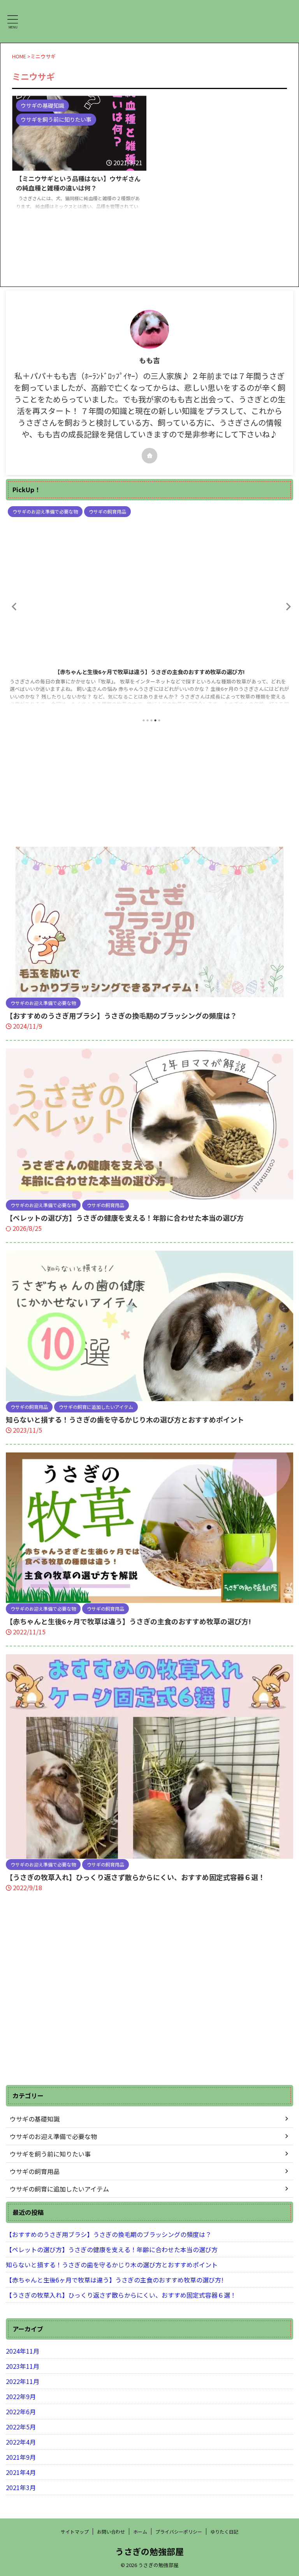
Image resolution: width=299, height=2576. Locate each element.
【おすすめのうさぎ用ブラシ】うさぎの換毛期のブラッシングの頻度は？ (121, 1015)
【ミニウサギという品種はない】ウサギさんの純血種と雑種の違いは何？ (78, 183)
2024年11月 (23, 2351)
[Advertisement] (149, 785)
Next (286, 606)
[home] (149, 456)
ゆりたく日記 (224, 2531)
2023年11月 (23, 2366)
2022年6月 (21, 2412)
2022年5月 (21, 2427)
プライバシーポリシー (179, 2531)
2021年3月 (21, 2487)
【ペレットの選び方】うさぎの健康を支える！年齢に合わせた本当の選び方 (125, 1218)
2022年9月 (21, 2396)
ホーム (140, 2531)
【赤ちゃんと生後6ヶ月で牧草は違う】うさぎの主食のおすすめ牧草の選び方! (150, 672)
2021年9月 (21, 2457)
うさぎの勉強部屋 (149, 2551)
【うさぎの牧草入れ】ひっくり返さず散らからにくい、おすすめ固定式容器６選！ (135, 1877)
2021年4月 (21, 2472)
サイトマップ (75, 2531)
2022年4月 (21, 2442)
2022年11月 (23, 2381)
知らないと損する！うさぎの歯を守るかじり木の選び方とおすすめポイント (125, 1419)
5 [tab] (159, 720)
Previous (13, 606)
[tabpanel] (149, 608)
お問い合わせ (111, 2531)
